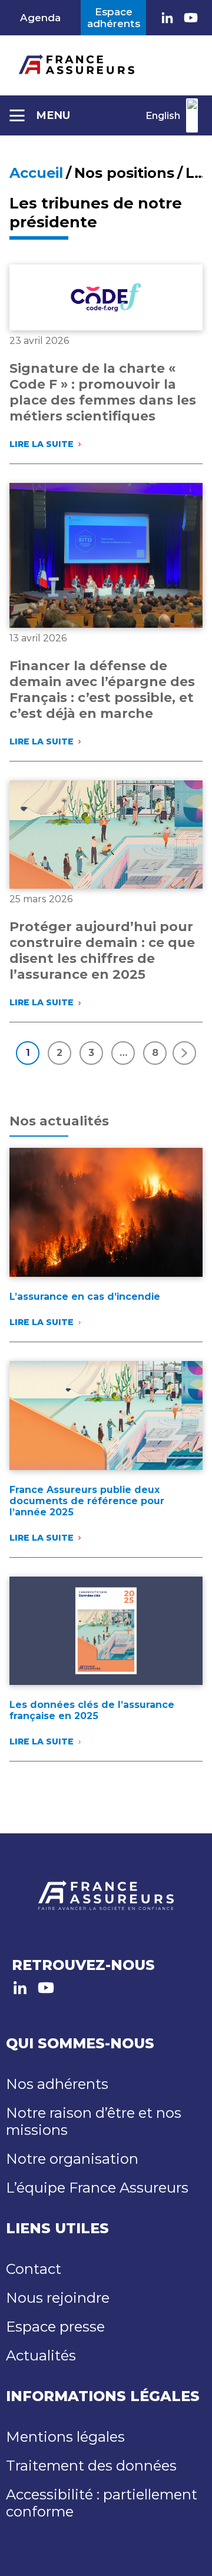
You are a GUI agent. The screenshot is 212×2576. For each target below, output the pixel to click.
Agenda (40, 18)
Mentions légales (65, 2437)
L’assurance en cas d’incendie (85, 1297)
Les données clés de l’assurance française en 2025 (92, 1710)
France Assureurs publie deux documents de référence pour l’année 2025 (87, 1501)
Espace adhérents (114, 18)
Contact (34, 2269)
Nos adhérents (57, 2084)
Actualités (41, 2355)
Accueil (36, 173)
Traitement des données (91, 2466)
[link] (167, 18)
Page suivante (184, 1053)
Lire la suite (44, 444)
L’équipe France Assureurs (97, 2188)
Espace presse (55, 2327)
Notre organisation (72, 2159)
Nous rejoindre (58, 2298)
